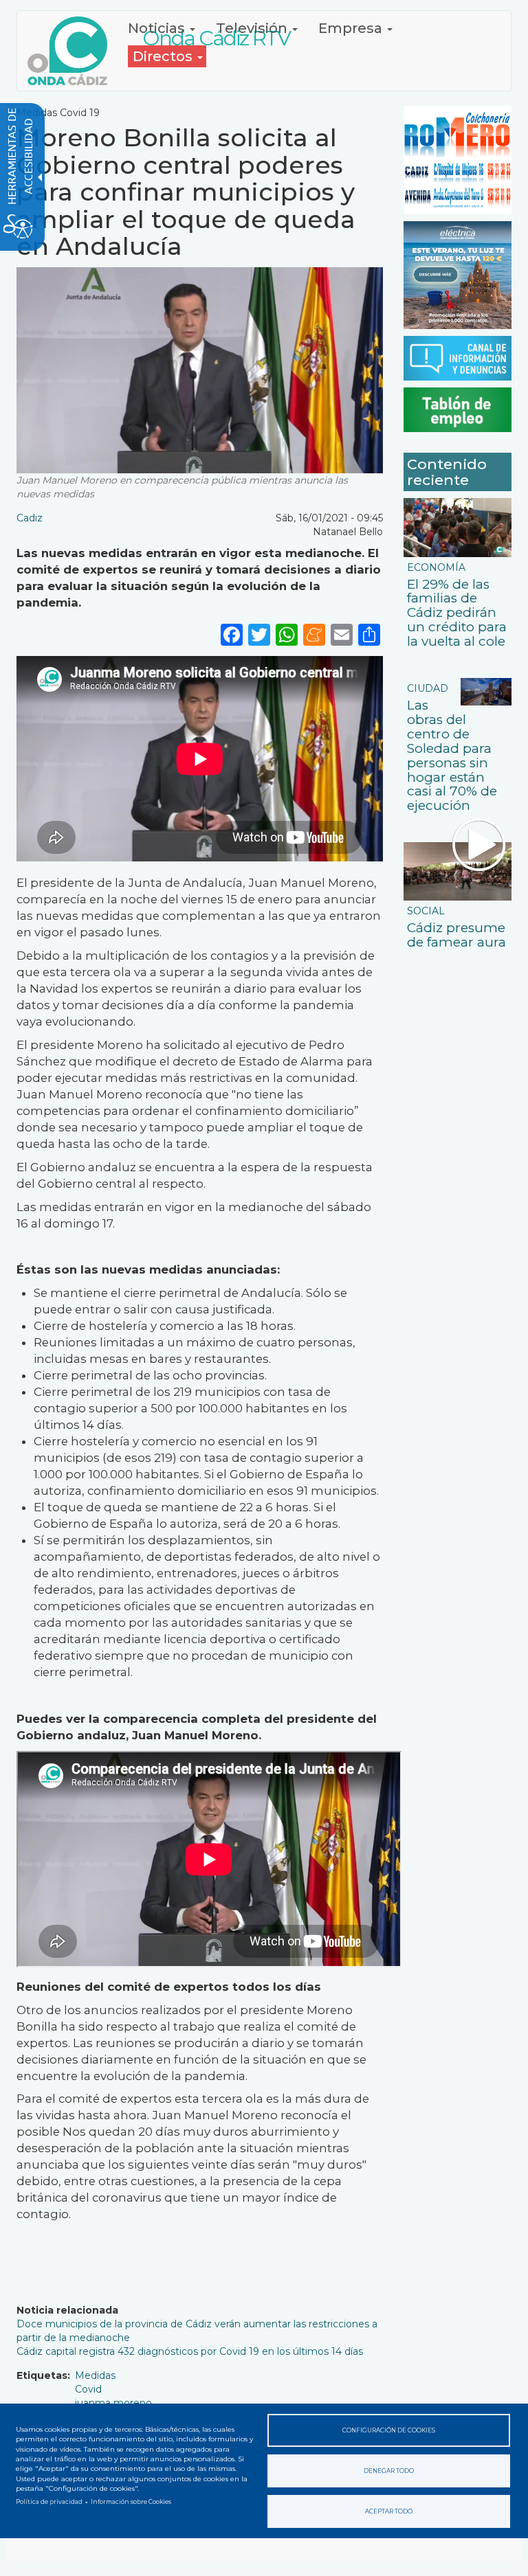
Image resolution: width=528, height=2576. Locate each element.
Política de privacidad (49, 2502)
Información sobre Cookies (131, 2502)
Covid (88, 2389)
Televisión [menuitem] (253, 28)
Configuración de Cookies (389, 2430)
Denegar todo (389, 2471)
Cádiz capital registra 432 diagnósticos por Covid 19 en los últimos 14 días (190, 2351)
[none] (369, 634)
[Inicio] (73, 51)
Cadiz (30, 518)
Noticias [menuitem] (158, 28)
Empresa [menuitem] (352, 28)
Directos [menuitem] (164, 56)
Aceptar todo (389, 2511)
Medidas (95, 2375)
